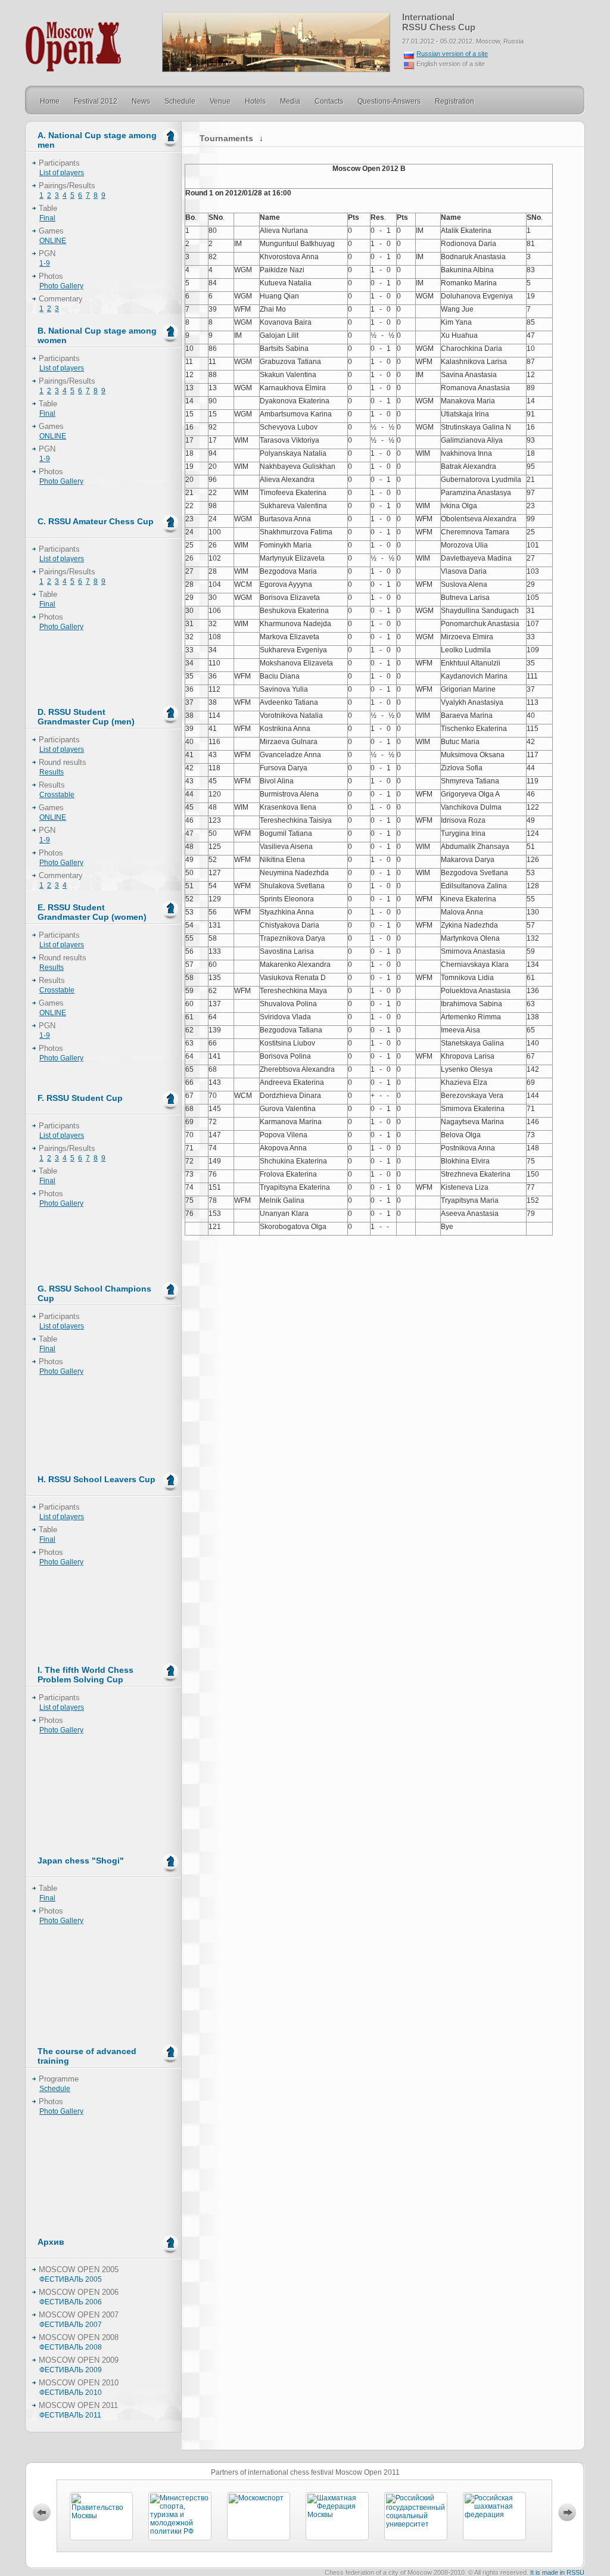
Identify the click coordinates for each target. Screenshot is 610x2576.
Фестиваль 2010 (71, 2393)
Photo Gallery (61, 286)
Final (47, 218)
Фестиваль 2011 (70, 2415)
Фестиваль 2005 (71, 2279)
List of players (62, 173)
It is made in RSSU (557, 2572)
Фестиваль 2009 (71, 2370)
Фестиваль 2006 (71, 2302)
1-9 (45, 263)
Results (52, 772)
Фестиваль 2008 (71, 2347)
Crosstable (57, 795)
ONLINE (53, 241)
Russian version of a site (452, 54)
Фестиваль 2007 (71, 2325)
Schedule (55, 2089)
